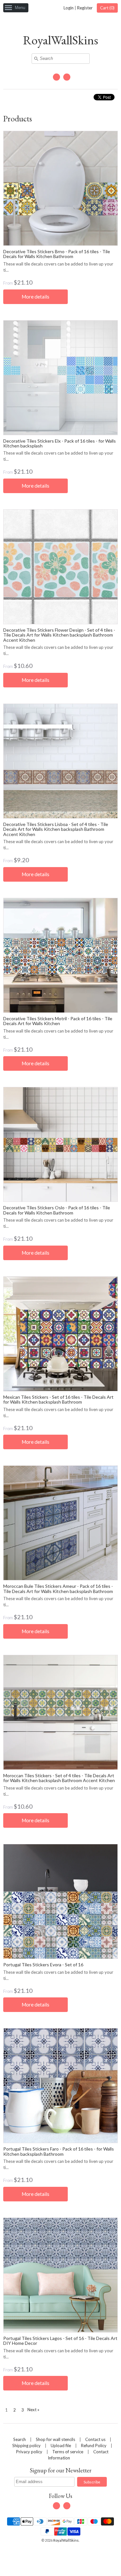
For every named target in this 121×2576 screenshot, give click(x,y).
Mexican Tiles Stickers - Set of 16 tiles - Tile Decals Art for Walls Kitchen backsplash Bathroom (58, 1399)
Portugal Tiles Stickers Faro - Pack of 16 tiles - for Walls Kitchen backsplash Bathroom (59, 2151)
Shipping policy (26, 2446)
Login (69, 8)
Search (20, 2439)
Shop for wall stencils (55, 2439)
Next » (33, 2410)
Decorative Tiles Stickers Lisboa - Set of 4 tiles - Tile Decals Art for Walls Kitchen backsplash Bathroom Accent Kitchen (56, 829)
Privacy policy (29, 2452)
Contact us (95, 2439)
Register (85, 8)
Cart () (107, 8)
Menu (20, 8)
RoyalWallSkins (60, 40)
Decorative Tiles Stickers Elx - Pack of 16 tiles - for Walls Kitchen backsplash (60, 443)
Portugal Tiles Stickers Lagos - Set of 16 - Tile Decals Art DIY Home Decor (60, 2341)
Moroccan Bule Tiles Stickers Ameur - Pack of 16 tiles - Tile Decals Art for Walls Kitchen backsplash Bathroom (58, 1588)
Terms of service (68, 2452)
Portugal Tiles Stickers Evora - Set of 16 (43, 1965)
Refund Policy (94, 2446)
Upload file (61, 2446)
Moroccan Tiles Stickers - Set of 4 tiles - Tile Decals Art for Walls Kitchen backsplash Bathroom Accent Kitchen (59, 1778)
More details (35, 297)
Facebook (56, 77)
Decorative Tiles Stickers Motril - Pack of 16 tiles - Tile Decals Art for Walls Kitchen (58, 1021)
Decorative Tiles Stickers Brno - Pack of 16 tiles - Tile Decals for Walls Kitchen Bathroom (57, 254)
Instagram (67, 77)
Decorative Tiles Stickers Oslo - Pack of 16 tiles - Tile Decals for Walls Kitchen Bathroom (57, 1210)
